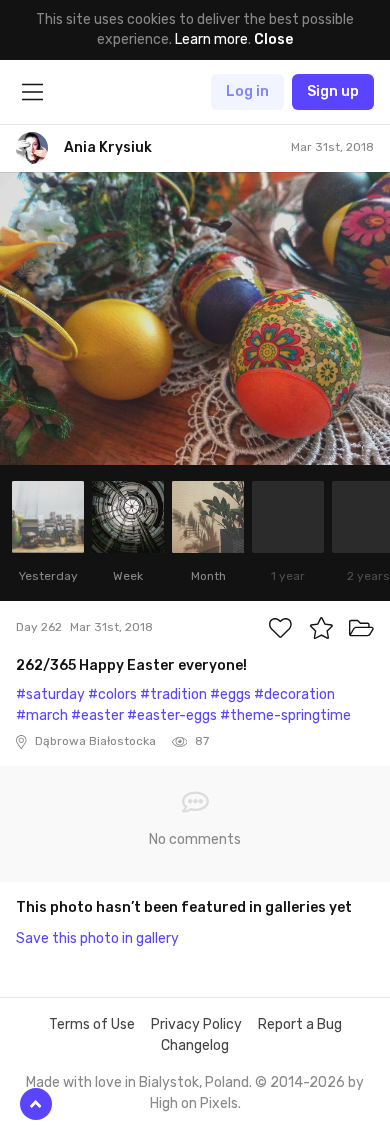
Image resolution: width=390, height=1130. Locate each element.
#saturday (50, 694)
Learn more (211, 39)
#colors (112, 694)
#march (42, 715)
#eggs (230, 694)
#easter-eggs (172, 715)
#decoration (294, 694)
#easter (97, 715)
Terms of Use (92, 1024)
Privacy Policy (196, 1024)
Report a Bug (300, 1024)
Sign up (333, 91)
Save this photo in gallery (97, 938)
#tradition (173, 694)
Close (273, 39)
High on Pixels (194, 1103)
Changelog (195, 1045)
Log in (247, 91)
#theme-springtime (285, 715)
